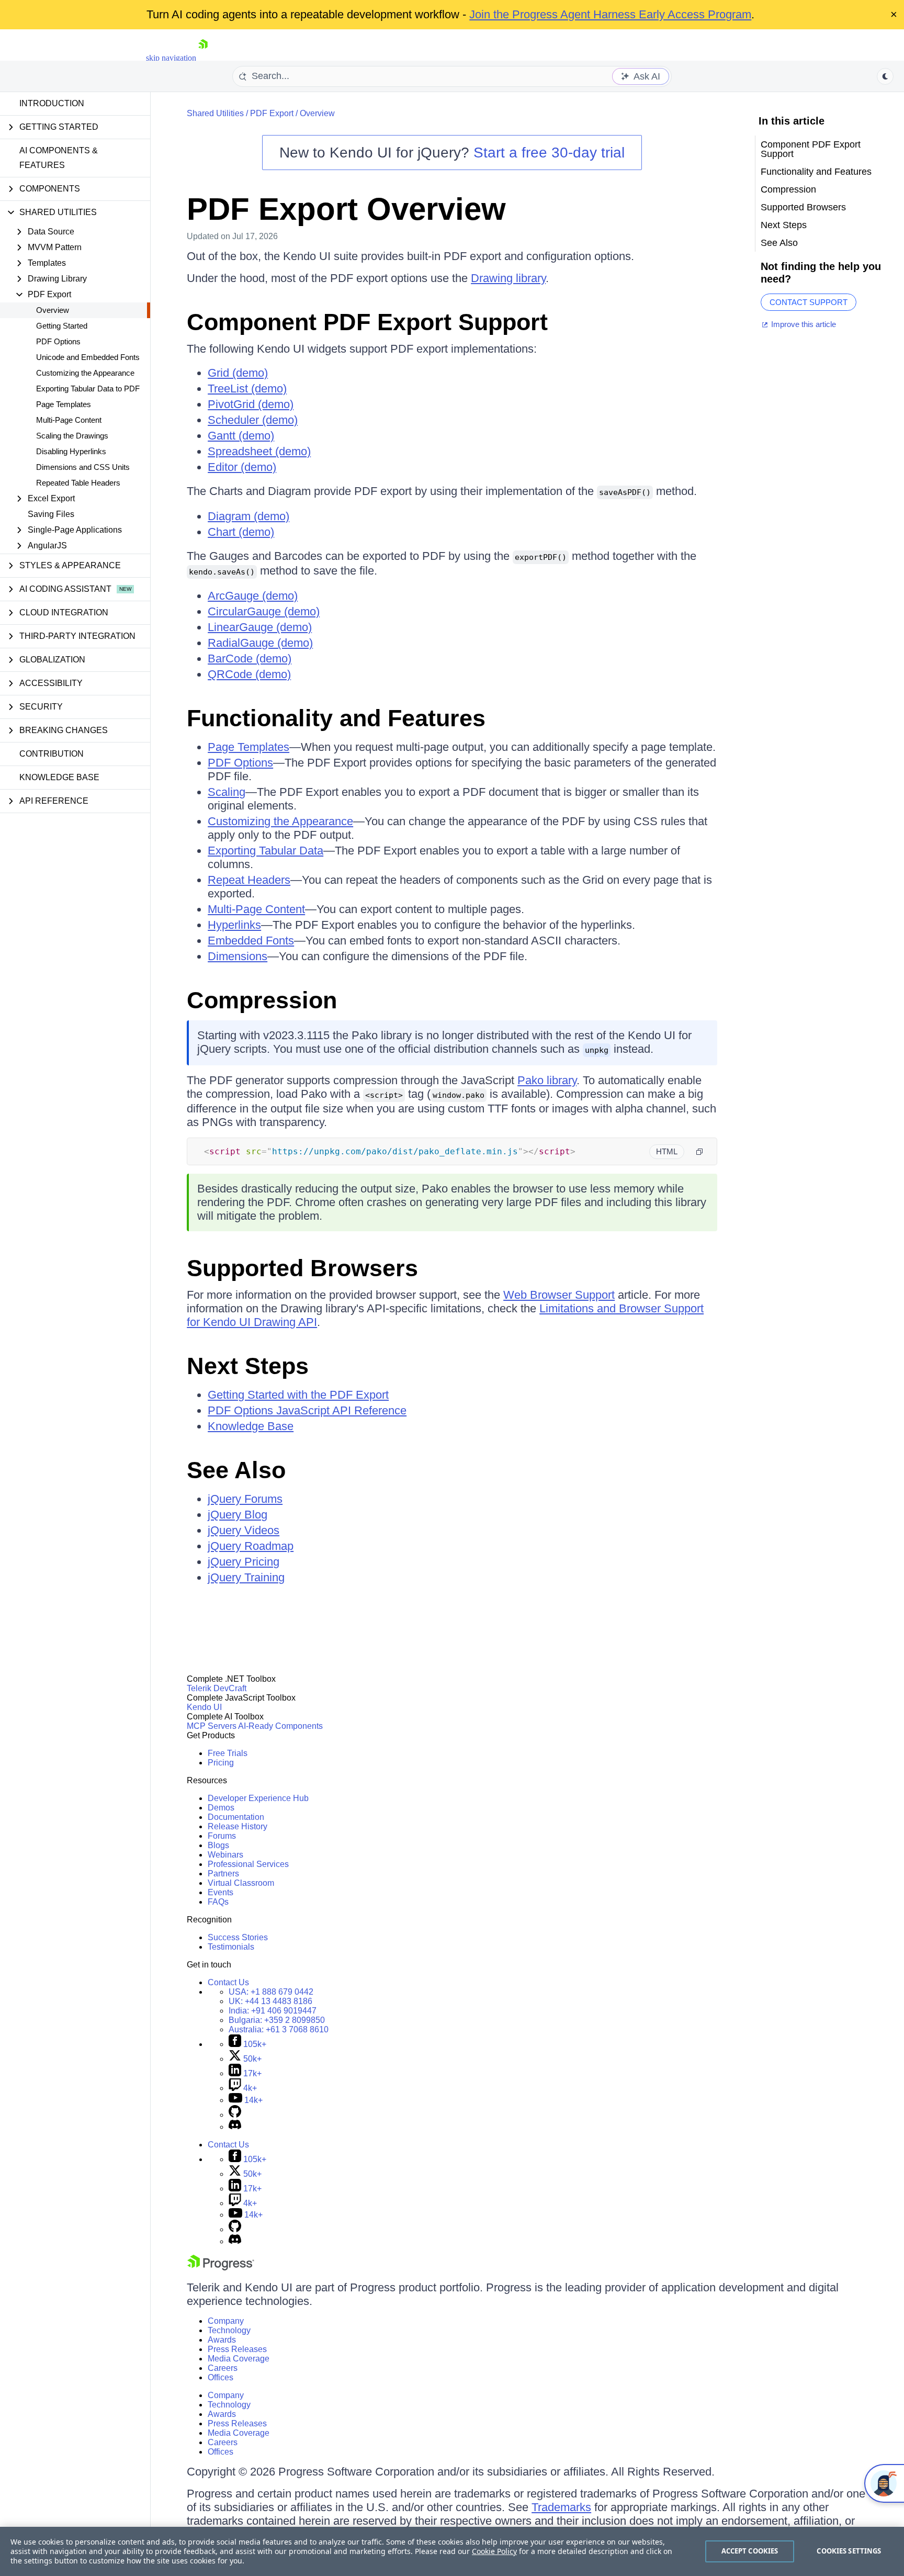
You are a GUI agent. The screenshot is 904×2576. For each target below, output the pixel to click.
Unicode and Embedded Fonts (88, 357)
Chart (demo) (241, 532)
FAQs (218, 1902)
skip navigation (171, 58)
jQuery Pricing (244, 1562)
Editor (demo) (242, 467)
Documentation (236, 1817)
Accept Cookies (750, 2551)
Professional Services (248, 1864)
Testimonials (231, 1947)
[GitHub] (235, 2115)
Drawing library (508, 278)
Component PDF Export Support (367, 322)
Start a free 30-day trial (549, 153)
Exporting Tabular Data (265, 851)
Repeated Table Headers (78, 483)
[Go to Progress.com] (221, 2268)
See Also (236, 1470)
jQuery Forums (245, 1499)
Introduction (52, 103)
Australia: (279, 2029)
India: (273, 2011)
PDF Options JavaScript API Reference (307, 1410)
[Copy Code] (699, 1152)
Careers (223, 2368)
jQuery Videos (244, 1530)
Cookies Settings (849, 2551)
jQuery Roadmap (251, 1546)
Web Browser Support (559, 1295)
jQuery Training (246, 1577)
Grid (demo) (238, 373)
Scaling (227, 792)
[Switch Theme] (885, 76)
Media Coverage (239, 2359)
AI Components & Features (59, 158)
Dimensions (238, 956)
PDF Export (272, 113)
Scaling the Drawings (72, 436)
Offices (221, 2377)
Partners (223, 1874)
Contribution (52, 754)
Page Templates (64, 404)
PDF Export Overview (346, 209)
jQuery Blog (238, 1515)
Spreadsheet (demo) (259, 451)
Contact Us (228, 1982)
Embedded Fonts (251, 941)
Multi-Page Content (69, 420)
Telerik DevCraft (217, 1688)
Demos (221, 1808)
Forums (222, 1836)
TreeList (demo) (247, 389)
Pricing (221, 1763)
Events (221, 1892)
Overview (53, 310)
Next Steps (248, 1366)
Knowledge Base (59, 777)
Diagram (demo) (248, 516)
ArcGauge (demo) (253, 596)
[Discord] (235, 2127)
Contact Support (809, 302)
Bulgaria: (277, 2020)
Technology (229, 2330)
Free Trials (228, 1753)
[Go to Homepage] (203, 58)
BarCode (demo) (250, 659)
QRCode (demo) (249, 674)
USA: (271, 1992)
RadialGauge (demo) (260, 643)
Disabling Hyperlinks (71, 451)
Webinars (225, 1855)
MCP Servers (212, 1726)
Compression (262, 1000)
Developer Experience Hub (258, 1798)
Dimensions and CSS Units (83, 467)
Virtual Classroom (241, 1883)
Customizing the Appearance (85, 373)
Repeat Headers (249, 880)
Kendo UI (204, 1707)
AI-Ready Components (280, 1726)
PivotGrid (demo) (251, 404)
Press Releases (237, 2349)
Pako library (547, 1080)
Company (226, 2321)
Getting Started (62, 326)
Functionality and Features (336, 718)
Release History (238, 1826)
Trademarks (561, 2507)
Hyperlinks (234, 925)
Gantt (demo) (241, 436)
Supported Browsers (302, 1268)
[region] (452, 2551)
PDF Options (58, 341)
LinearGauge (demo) (260, 627)
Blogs (218, 1845)
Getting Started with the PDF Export (298, 1395)
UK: (270, 2001)
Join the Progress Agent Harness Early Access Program (610, 14)
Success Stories (238, 1937)
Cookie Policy (494, 2551)
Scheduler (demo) (253, 420)
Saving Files (51, 514)
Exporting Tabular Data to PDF (88, 389)
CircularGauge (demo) (264, 611)
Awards (222, 2340)
